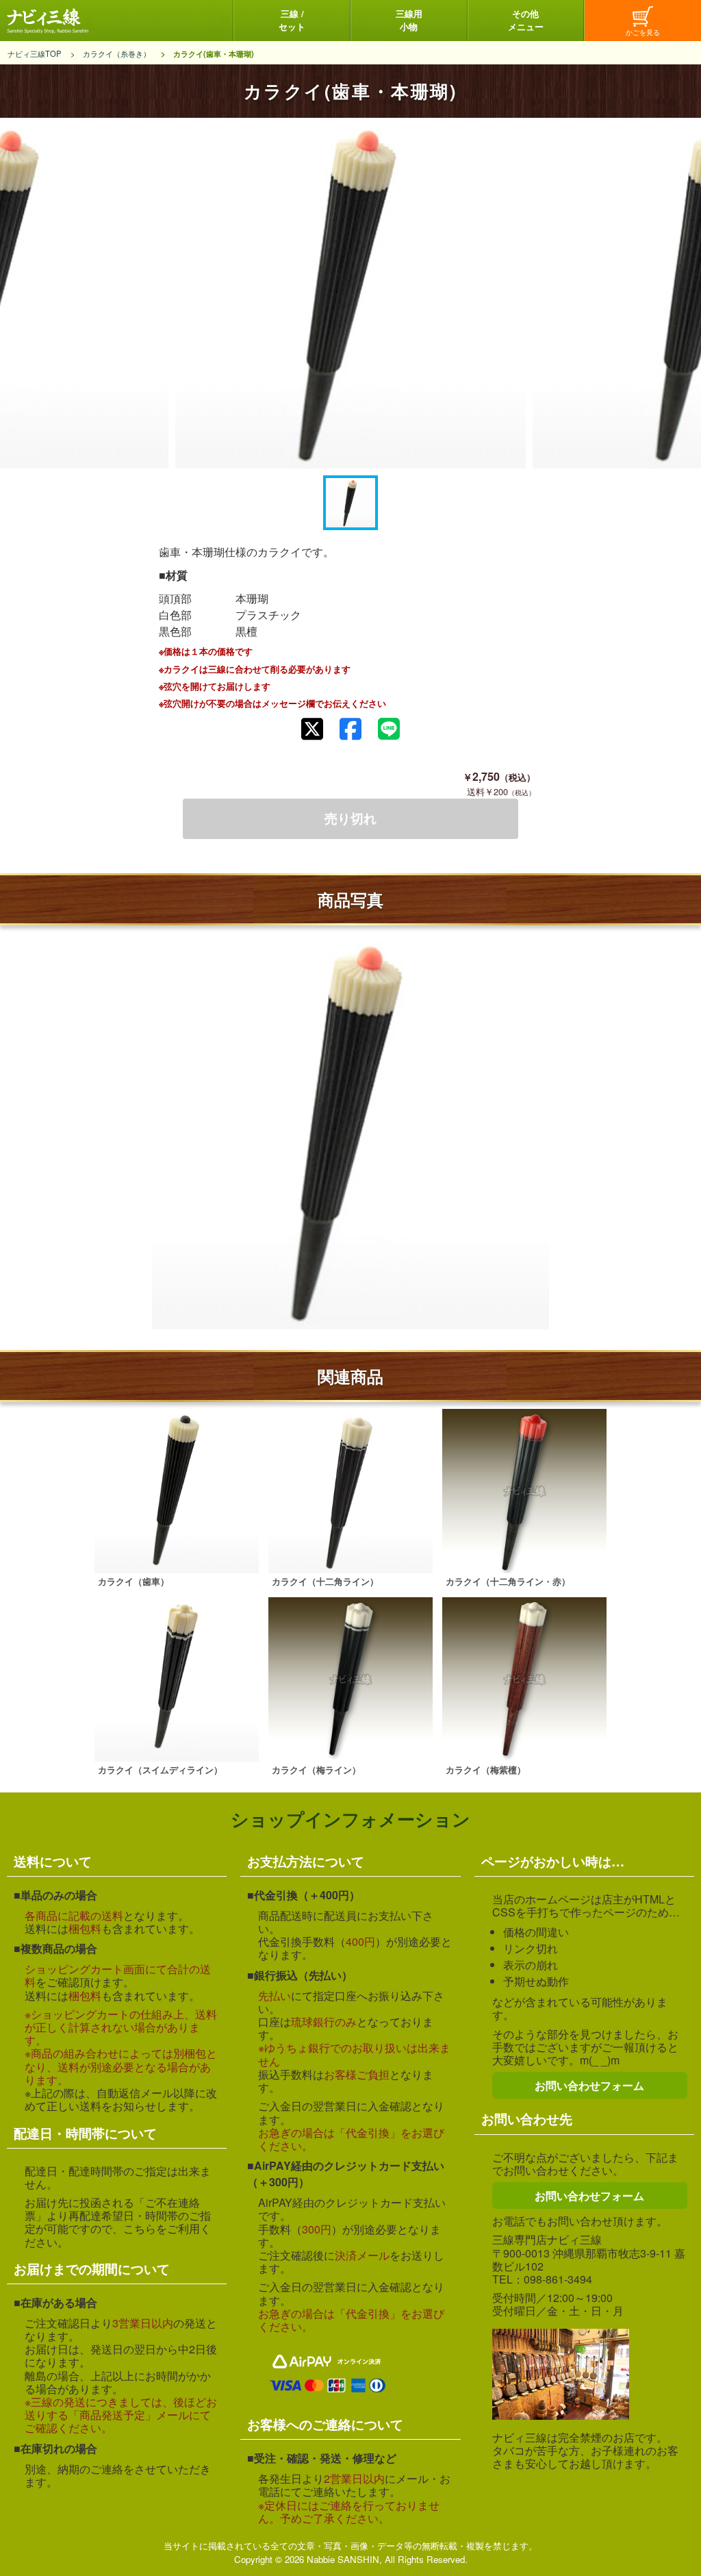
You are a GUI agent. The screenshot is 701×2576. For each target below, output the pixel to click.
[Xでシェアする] (312, 729)
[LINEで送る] (389, 729)
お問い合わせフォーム (589, 2085)
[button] (350, 503)
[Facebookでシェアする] (350, 729)
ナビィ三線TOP (34, 53)
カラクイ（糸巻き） (117, 53)
